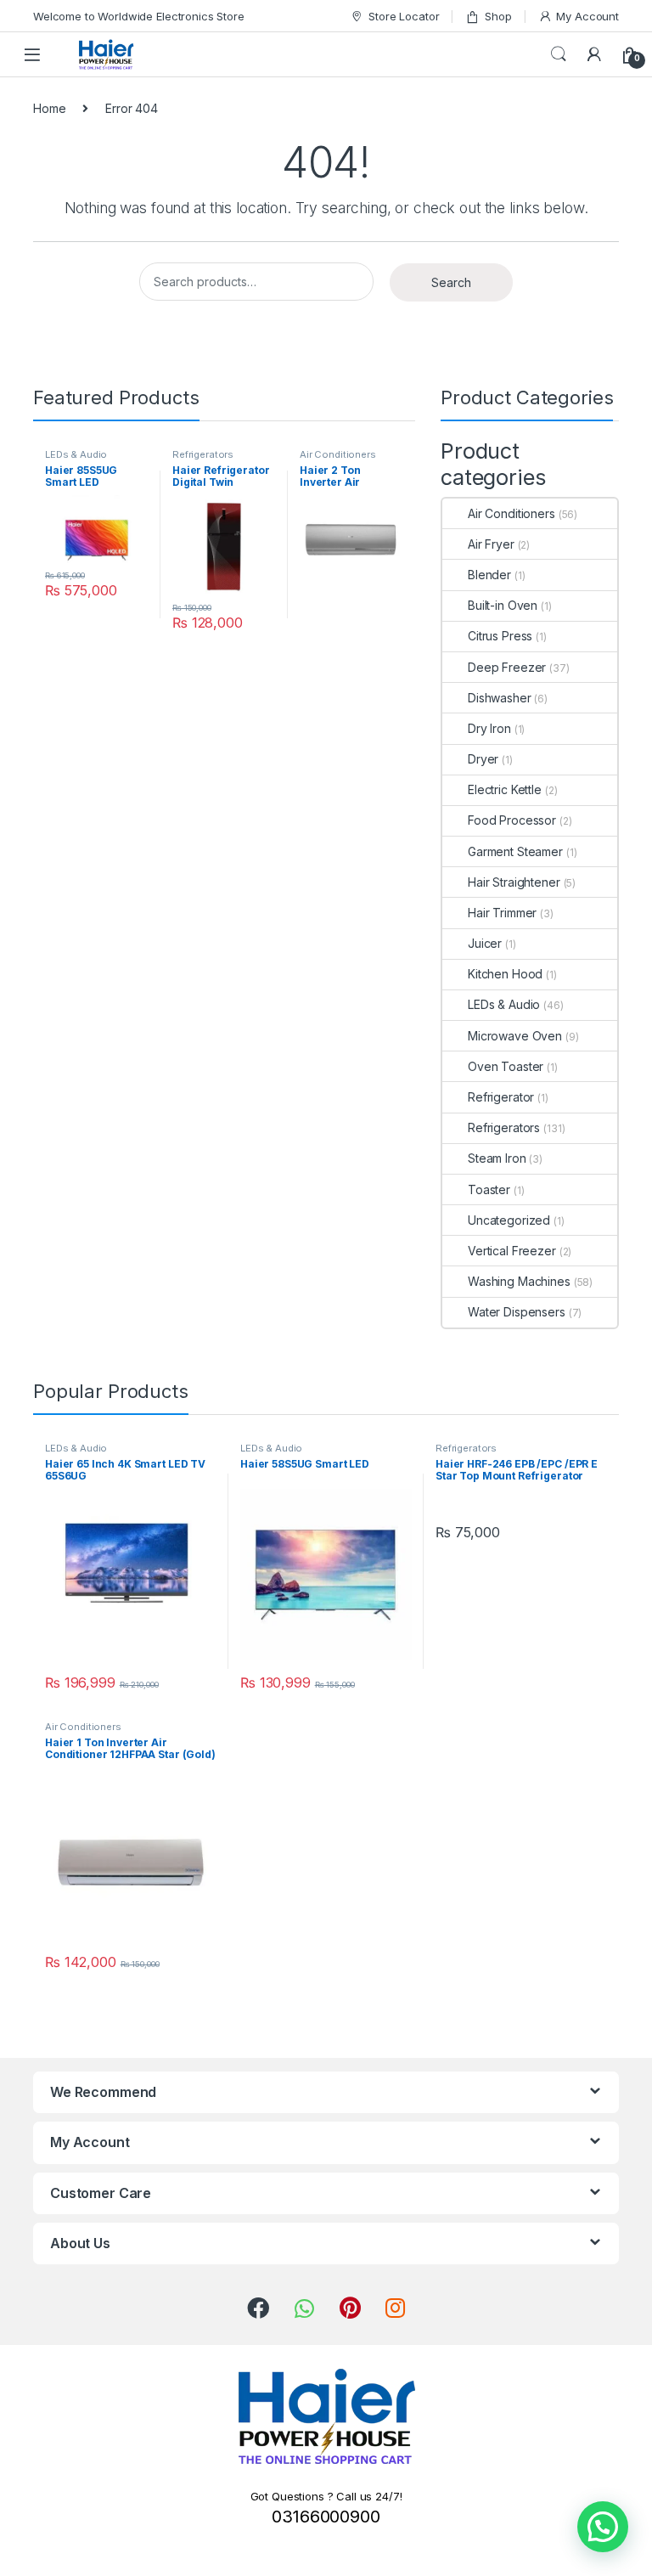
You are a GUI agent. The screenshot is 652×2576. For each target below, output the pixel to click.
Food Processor (512, 820)
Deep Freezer (507, 667)
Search (559, 54)
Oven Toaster (506, 1066)
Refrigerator (501, 1097)
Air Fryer (491, 544)
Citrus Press (500, 636)
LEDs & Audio (76, 454)
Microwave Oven (515, 1036)
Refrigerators (203, 454)
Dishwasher (500, 698)
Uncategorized (509, 1220)
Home (49, 108)
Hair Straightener (514, 882)
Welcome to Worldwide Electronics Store (139, 16)
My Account (587, 16)
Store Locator (404, 16)
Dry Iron (489, 728)
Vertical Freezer (512, 1251)
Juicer (485, 943)
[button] (603, 2527)
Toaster (489, 1189)
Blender (489, 575)
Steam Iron (497, 1158)
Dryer (483, 759)
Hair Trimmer (502, 913)
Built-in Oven (503, 605)
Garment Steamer (515, 851)
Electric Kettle (505, 789)
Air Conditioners (338, 454)
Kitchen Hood (505, 974)
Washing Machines (519, 1281)
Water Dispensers (517, 1312)
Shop (498, 16)
